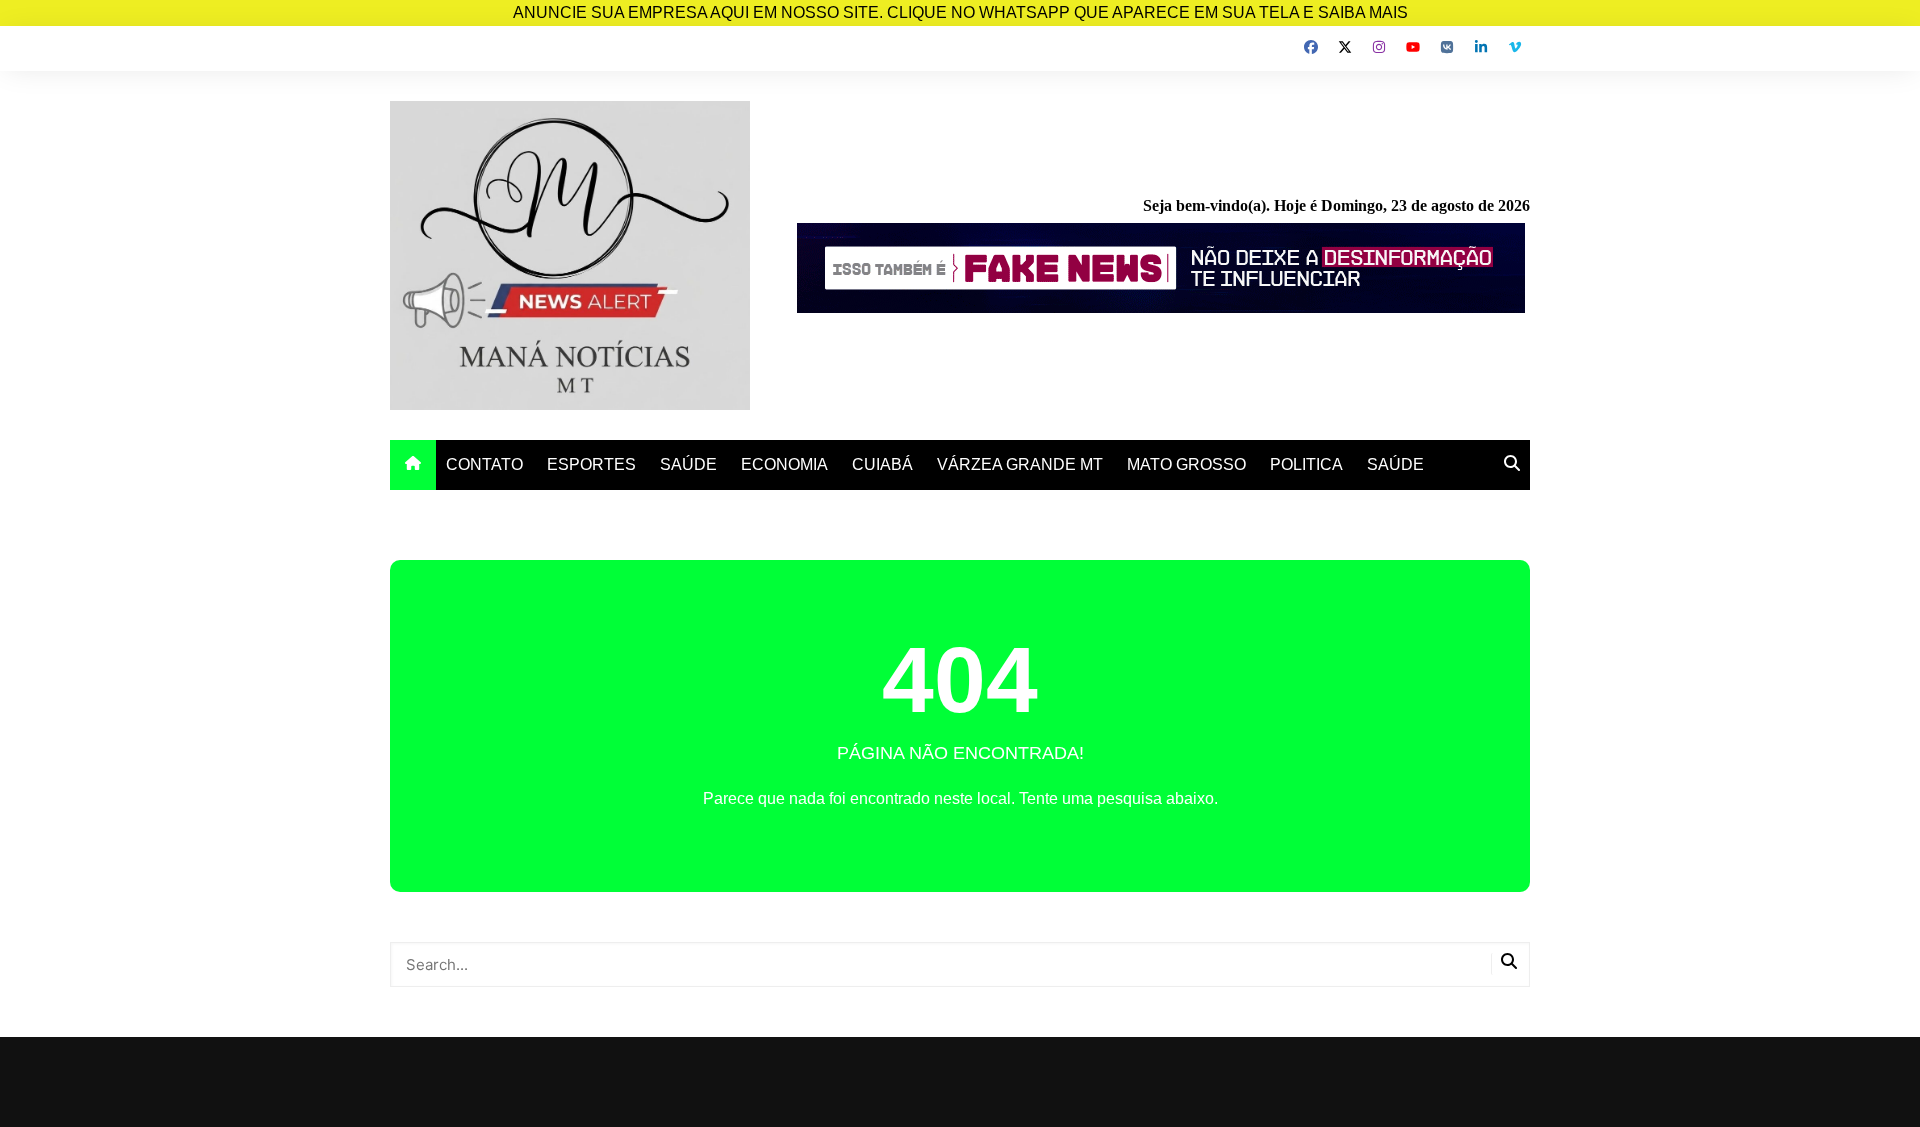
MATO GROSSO (1186, 464)
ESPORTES (591, 464)
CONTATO (484, 464)
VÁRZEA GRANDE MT (1020, 464)
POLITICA (1306, 464)
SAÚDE (688, 464)
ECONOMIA (784, 464)
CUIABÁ (882, 464)
